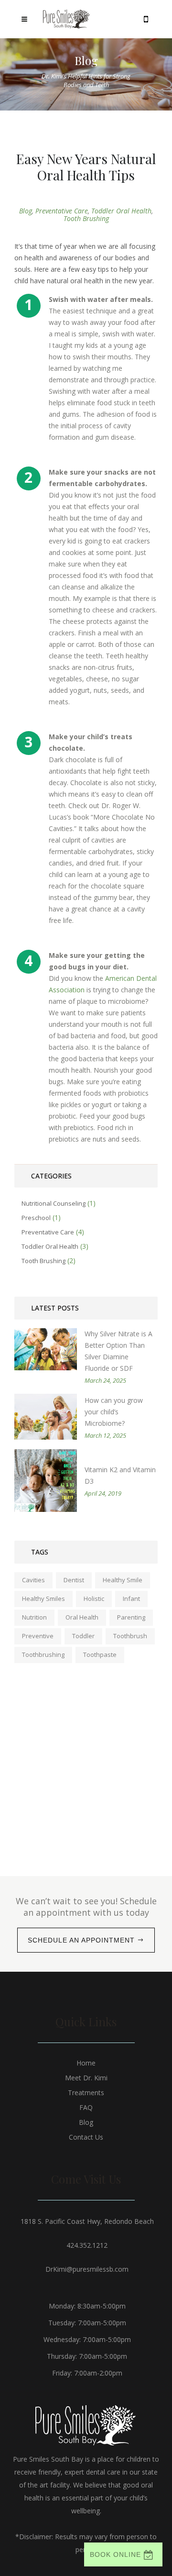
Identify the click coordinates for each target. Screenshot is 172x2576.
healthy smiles (43, 1599)
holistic (94, 1599)
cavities (33, 1580)
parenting (131, 1617)
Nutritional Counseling (54, 1203)
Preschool (36, 1218)
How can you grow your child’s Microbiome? (114, 1412)
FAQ (86, 2107)
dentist (74, 1580)
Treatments (86, 2093)
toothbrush (130, 1636)
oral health (82, 1617)
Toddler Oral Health (121, 211)
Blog (26, 211)
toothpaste (100, 1654)
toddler (83, 1636)
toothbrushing (43, 1654)
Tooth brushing (86, 218)
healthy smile (123, 1580)
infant (131, 1599)
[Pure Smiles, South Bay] (67, 19)
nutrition (34, 1617)
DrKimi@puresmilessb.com (87, 2269)
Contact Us (86, 2137)
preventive (38, 1636)
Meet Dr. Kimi (86, 2078)
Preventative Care (62, 211)
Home (86, 2063)
